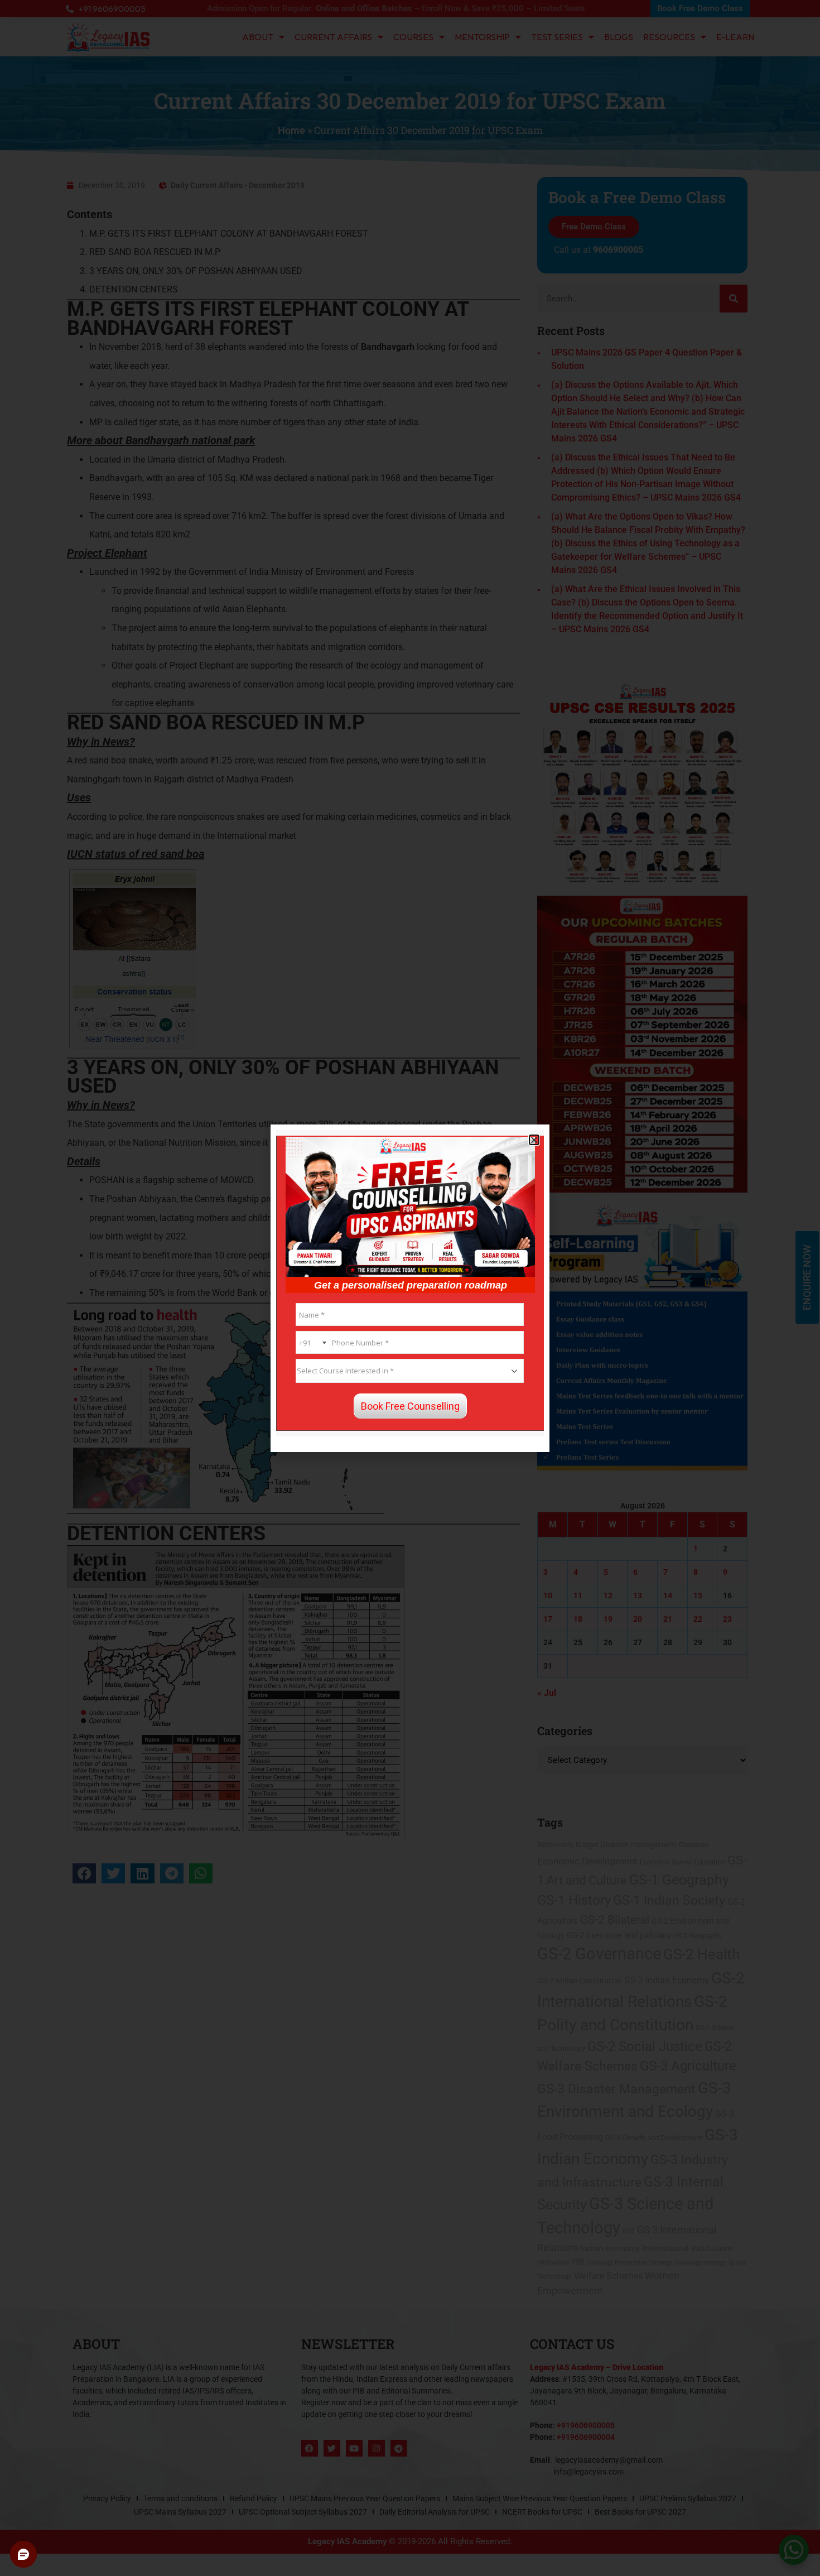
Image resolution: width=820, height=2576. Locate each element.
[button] (534, 1140)
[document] (410, 1288)
